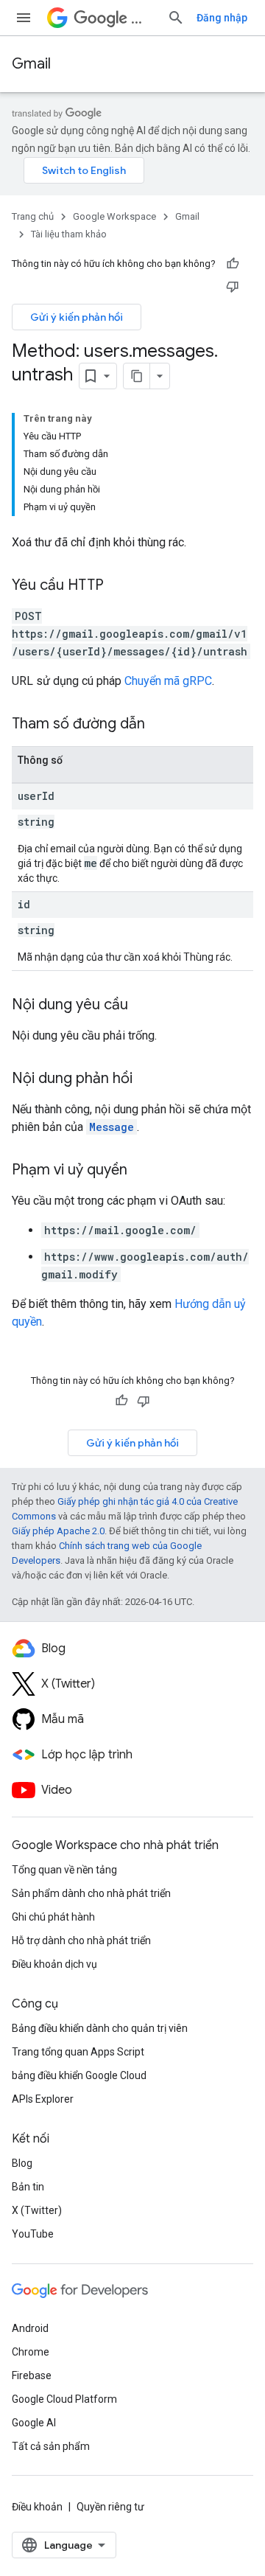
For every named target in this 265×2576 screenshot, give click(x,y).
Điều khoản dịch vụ (54, 1964)
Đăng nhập (222, 18)
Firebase (32, 2375)
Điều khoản (37, 2507)
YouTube (33, 2234)
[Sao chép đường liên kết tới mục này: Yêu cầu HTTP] (119, 586)
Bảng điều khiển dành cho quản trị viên (100, 2028)
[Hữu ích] (233, 264)
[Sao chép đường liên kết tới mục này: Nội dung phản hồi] (147, 1079)
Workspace (143, 18)
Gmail (31, 64)
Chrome (31, 2352)
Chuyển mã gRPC (168, 681)
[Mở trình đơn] (24, 18)
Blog (22, 2163)
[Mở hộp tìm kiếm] (176, 18)
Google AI (34, 2423)
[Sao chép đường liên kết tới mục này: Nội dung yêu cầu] (143, 1006)
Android (30, 2328)
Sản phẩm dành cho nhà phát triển (91, 1893)
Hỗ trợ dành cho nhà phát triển (81, 1940)
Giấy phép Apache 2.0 (58, 1531)
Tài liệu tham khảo (69, 234)
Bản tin (28, 2187)
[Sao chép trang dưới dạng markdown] (137, 376)
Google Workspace (114, 216)
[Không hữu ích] (233, 286)
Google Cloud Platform (64, 2399)
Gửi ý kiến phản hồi (77, 317)
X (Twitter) (37, 2210)
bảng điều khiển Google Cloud (79, 2075)
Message (112, 1127)
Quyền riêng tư (110, 2507)
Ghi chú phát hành (53, 1917)
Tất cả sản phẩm (51, 2446)
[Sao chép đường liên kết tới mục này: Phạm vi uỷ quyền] (142, 1171)
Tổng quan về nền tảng (64, 1870)
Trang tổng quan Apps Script (78, 2052)
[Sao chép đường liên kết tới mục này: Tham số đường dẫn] (160, 725)
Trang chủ (33, 216)
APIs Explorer (43, 2099)
